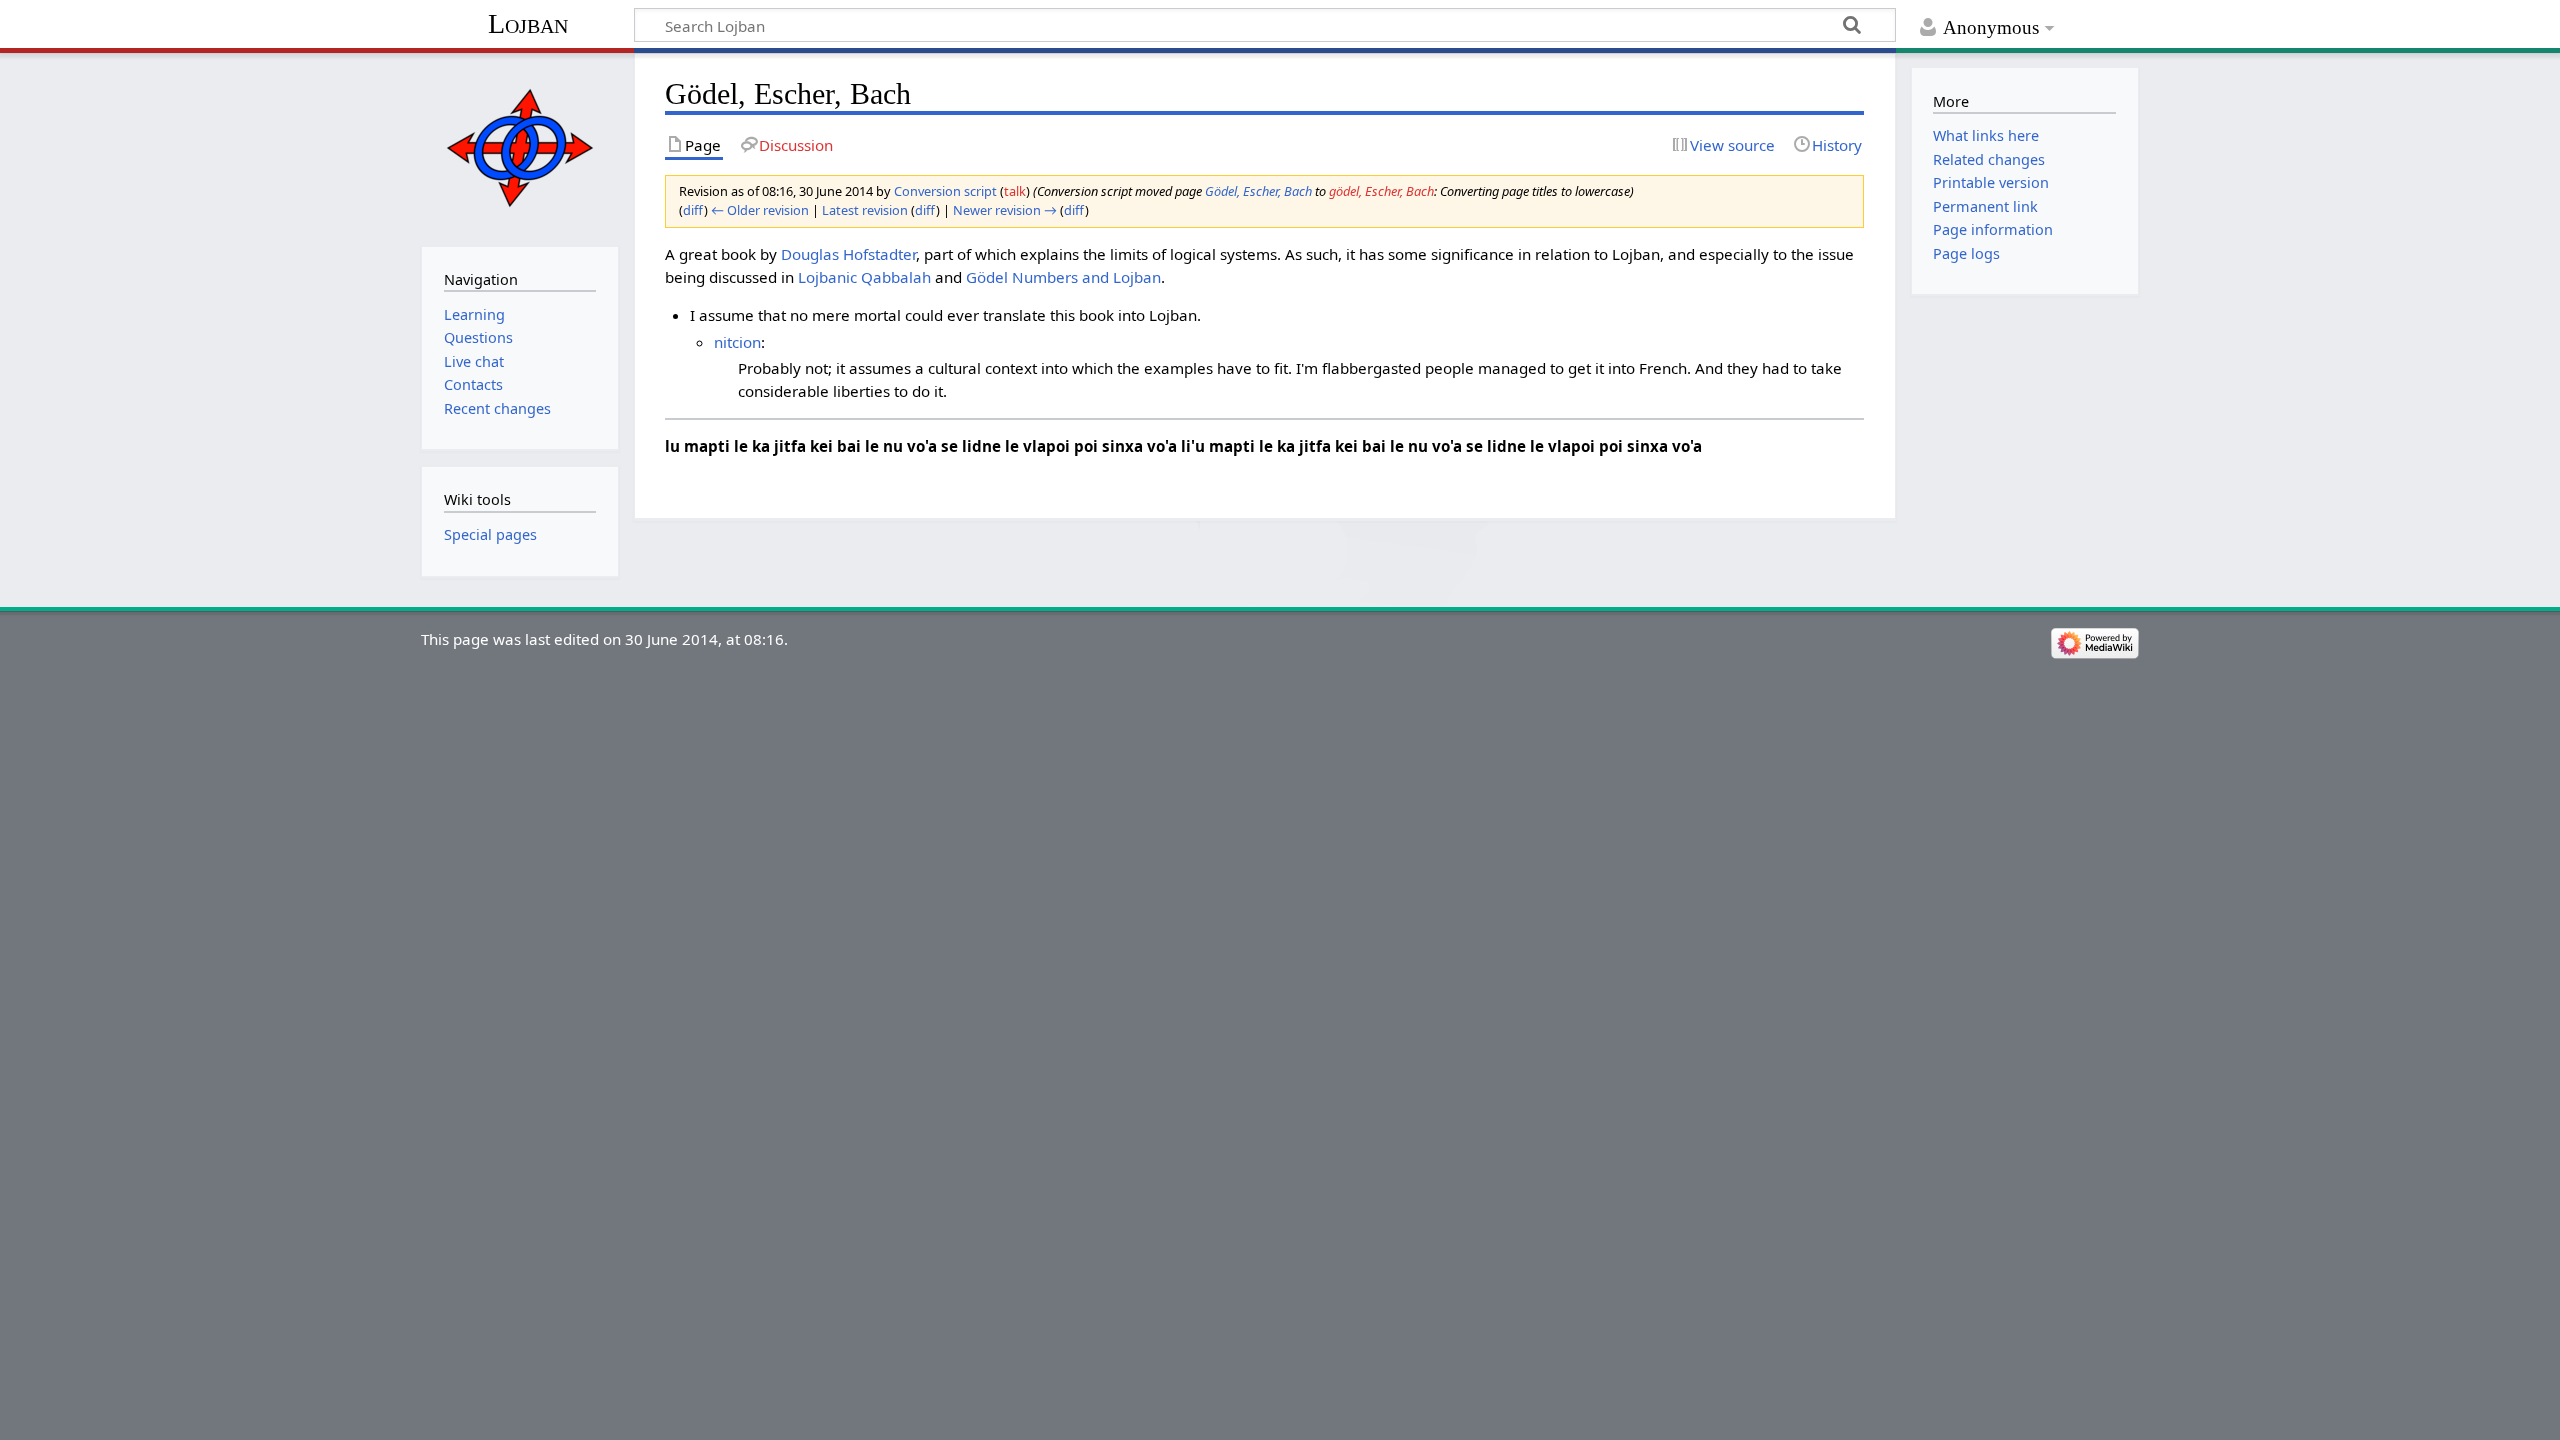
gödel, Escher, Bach (1381, 191)
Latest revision (865, 210)
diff (693, 210)
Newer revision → (1005, 210)
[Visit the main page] (519, 147)
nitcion (737, 342)
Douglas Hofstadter (848, 254)
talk (1015, 191)
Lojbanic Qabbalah (864, 277)
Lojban (528, 23)
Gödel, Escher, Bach (1258, 191)
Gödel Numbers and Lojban (1063, 277)
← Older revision (760, 210)
